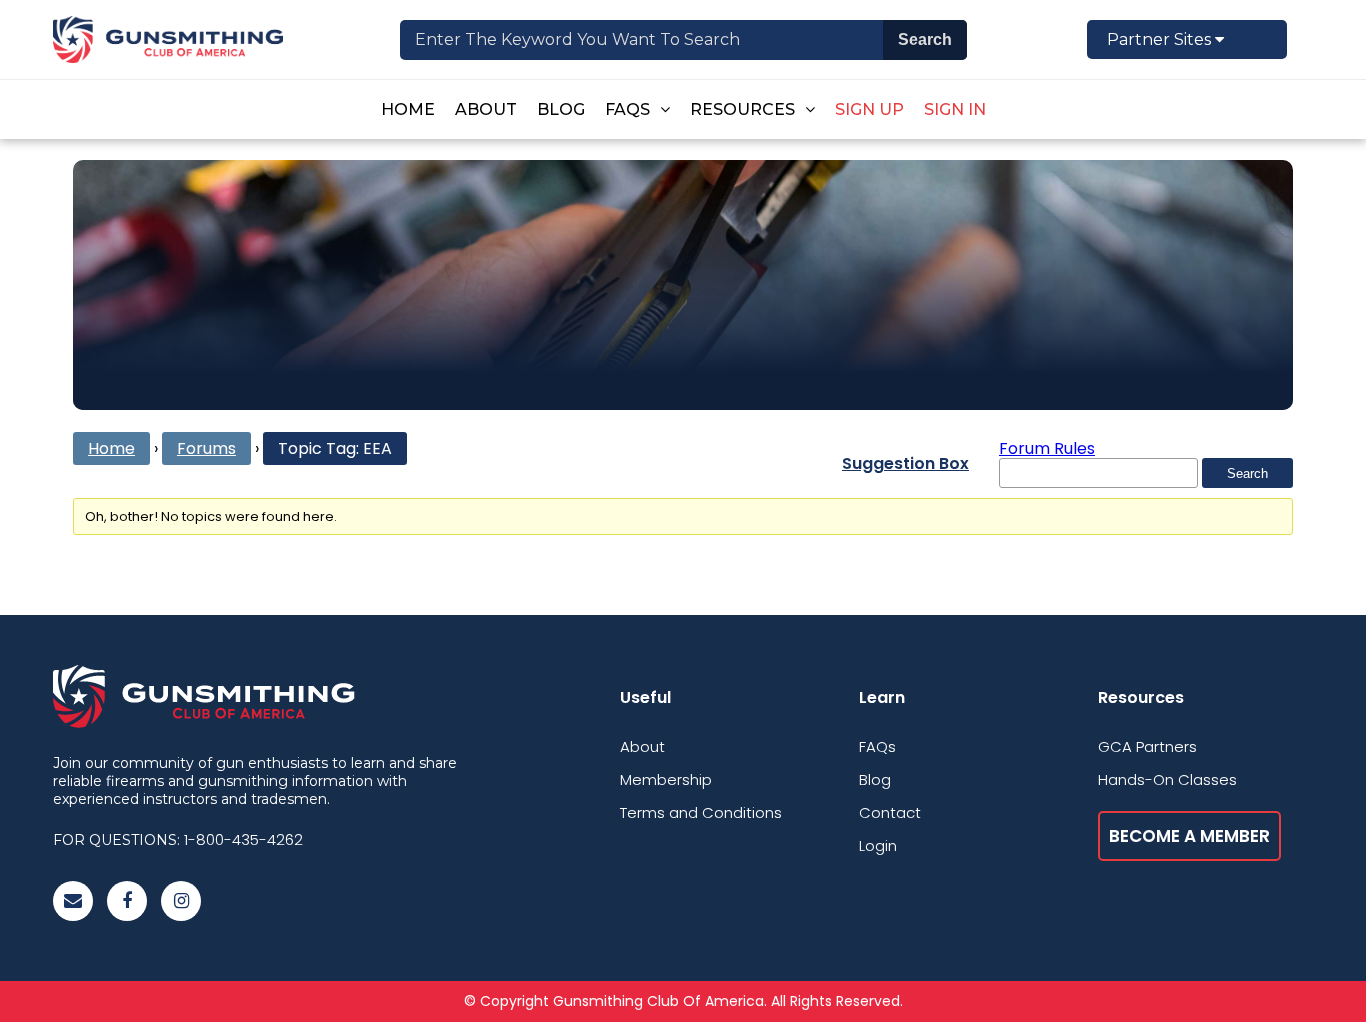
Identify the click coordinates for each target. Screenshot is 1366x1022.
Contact (890, 812)
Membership (666, 779)
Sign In (955, 109)
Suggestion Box (905, 463)
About (486, 109)
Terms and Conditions (701, 812)
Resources (742, 109)
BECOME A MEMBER (1189, 836)
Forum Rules (1047, 448)
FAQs (627, 109)
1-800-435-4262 (243, 839)
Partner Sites (1161, 39)
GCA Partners (1147, 746)
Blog (561, 109)
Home (408, 109)
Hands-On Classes (1167, 779)
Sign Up (869, 109)
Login (878, 845)
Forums (206, 448)
